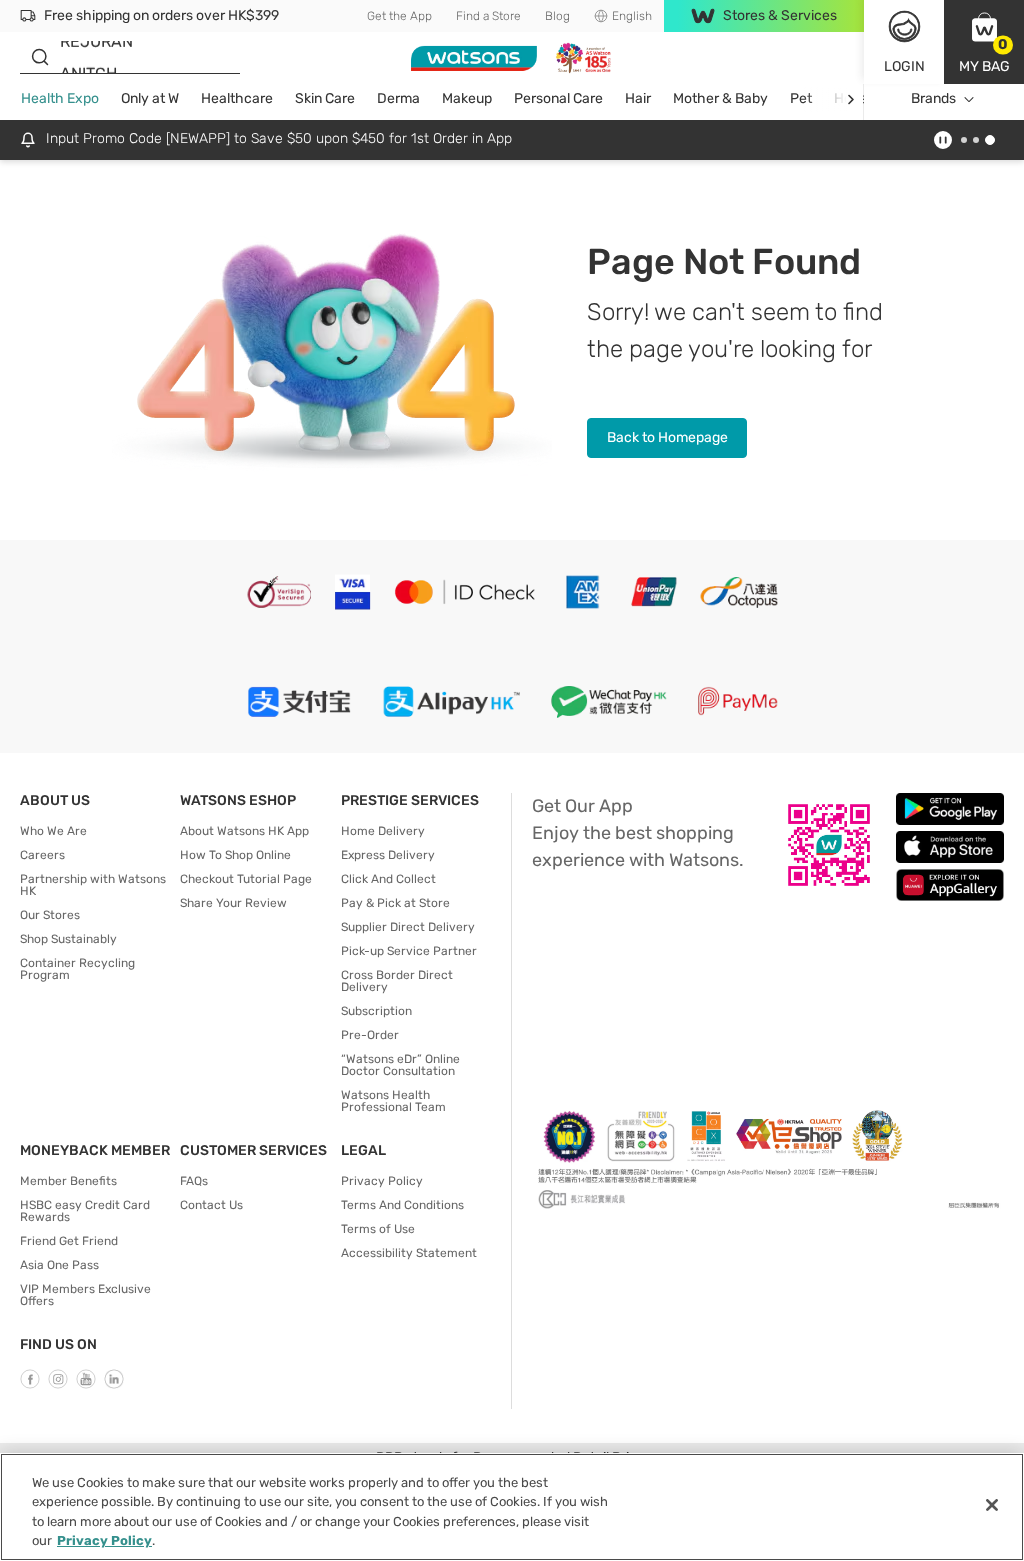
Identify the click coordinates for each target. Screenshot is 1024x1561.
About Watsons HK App (244, 831)
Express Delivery (388, 855)
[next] (850, 99)
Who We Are (53, 831)
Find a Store (488, 16)
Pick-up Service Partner (409, 951)
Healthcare (237, 98)
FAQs (194, 1181)
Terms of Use (378, 1229)
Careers (42, 855)
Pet (801, 98)
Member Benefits (68, 1181)
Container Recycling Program (77, 969)
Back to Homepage (667, 437)
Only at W (150, 98)
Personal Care (558, 98)
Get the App (399, 16)
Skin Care (325, 98)
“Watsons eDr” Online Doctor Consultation (400, 1065)
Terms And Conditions (402, 1205)
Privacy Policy (382, 1181)
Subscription (376, 1011)
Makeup (467, 98)
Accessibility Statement (409, 1253)
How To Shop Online (235, 855)
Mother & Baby (720, 98)
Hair (638, 98)
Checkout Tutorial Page (246, 879)
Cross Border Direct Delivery (397, 981)
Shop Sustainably (68, 939)
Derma (398, 98)
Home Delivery (383, 831)
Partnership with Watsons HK (93, 885)
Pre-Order (370, 1035)
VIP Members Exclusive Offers (85, 1295)
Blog (557, 16)
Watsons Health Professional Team (393, 1101)
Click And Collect (388, 879)
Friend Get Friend (69, 1241)
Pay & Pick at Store (395, 903)
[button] (984, 42)
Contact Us (211, 1205)
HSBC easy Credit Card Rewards (85, 1211)
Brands (933, 98)
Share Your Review (233, 903)
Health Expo (60, 98)
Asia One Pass (59, 1265)
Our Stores (50, 915)
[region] (512, 1507)
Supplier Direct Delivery (408, 927)
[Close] (992, 1505)
